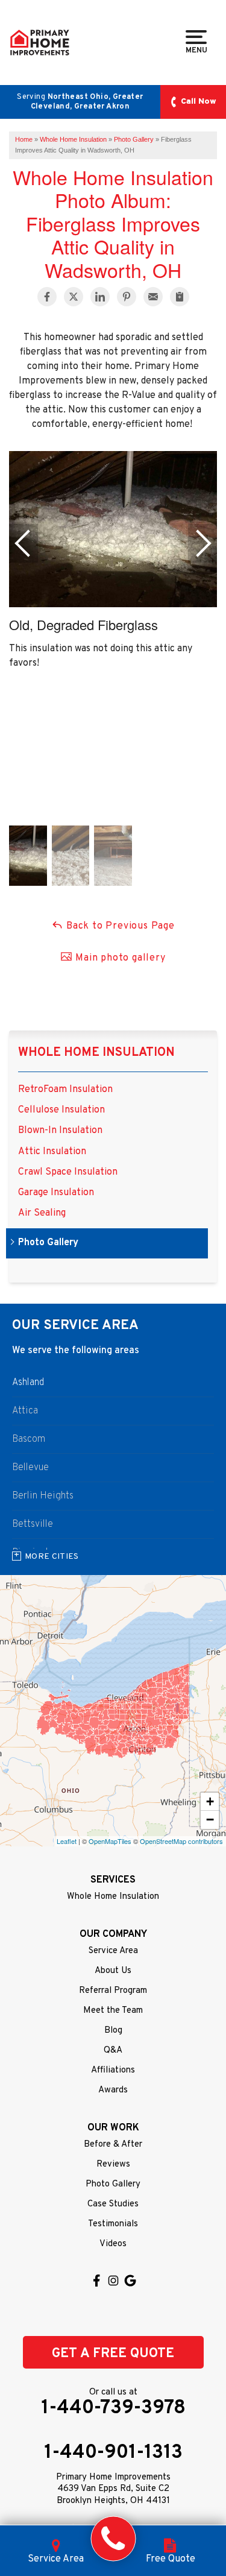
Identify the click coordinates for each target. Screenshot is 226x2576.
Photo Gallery (48, 1243)
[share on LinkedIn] (100, 297)
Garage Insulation (56, 1193)
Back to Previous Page (119, 926)
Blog (113, 2031)
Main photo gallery (119, 958)
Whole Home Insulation (96, 1053)
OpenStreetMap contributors (181, 1841)
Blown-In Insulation (60, 1131)
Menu (196, 50)
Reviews (113, 2164)
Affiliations (113, 2070)
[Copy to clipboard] (180, 297)
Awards (113, 2090)
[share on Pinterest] (127, 297)
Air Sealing (42, 1214)
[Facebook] (96, 2281)
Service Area (113, 1951)
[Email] (153, 297)
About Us (113, 1971)
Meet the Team (113, 2011)
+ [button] (210, 1801)
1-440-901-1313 (113, 2453)
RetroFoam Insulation (65, 1090)
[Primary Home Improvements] (113, 2539)
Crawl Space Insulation (68, 1173)
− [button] (210, 1820)
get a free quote (113, 2354)
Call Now (199, 102)
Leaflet (67, 1841)
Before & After (113, 2145)
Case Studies (113, 2204)
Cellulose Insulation (61, 1110)
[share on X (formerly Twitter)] (74, 297)
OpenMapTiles (110, 1841)
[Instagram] (113, 2281)
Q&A (113, 2050)
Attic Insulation (52, 1152)
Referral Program (113, 1991)
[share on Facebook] (47, 297)
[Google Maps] (130, 2281)
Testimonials (113, 2224)
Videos (113, 2244)
